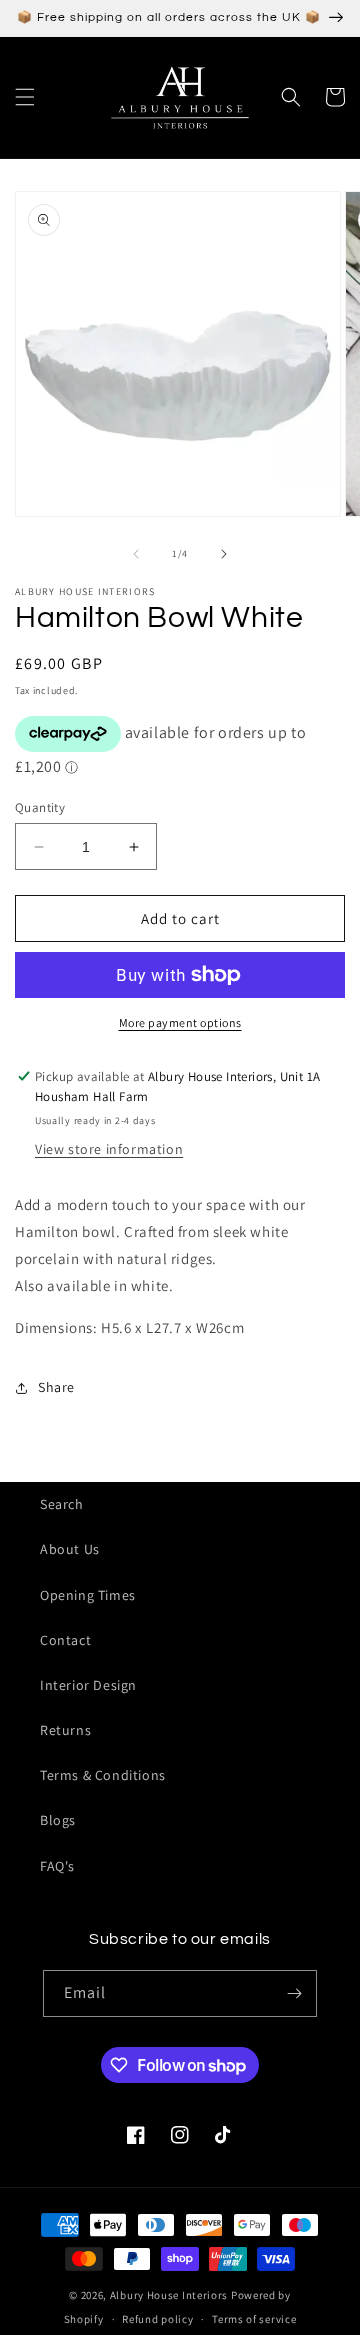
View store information (109, 1149)
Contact (65, 1640)
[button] (25, 97)
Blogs (58, 1820)
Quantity (40, 807)
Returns (65, 1730)
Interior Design (88, 1685)
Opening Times (88, 1595)
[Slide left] (136, 554)
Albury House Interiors (169, 2295)
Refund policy (157, 2319)
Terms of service (254, 2319)
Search (62, 1504)
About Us (70, 1549)
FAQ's (57, 1866)
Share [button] (56, 1387)
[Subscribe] (294, 1993)
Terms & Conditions (103, 1775)
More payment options (180, 1022)
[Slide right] (224, 554)
